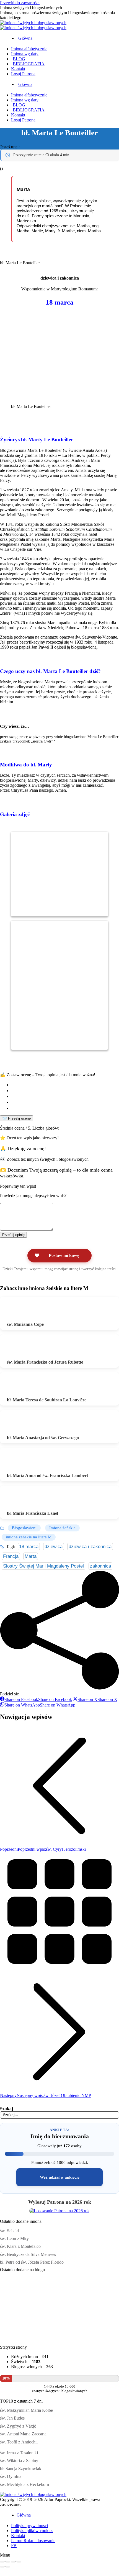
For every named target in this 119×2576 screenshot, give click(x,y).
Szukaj (7, 2109)
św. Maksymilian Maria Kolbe (26, 2410)
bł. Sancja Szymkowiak (21, 2469)
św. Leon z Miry (14, 2239)
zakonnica (100, 1566)
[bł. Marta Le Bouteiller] (33, 910)
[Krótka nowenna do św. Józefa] (51, 2339)
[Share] (8, 2562)
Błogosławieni (24, 1528)
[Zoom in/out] (19, 2562)
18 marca (29, 1547)
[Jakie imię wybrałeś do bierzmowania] (17, 2339)
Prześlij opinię (13, 1235)
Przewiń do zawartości (20, 3)
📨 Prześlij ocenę (16, 1118)
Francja (11, 1556)
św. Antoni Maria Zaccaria (23, 2434)
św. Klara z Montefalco (20, 2246)
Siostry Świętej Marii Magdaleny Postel (43, 1566)
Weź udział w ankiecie (60, 2177)
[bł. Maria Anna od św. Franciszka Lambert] (22, 1461)
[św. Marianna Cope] (22, 1310)
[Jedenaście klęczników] (17, 2304)
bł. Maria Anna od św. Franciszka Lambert (47, 1475)
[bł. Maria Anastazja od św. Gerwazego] (22, 1424)
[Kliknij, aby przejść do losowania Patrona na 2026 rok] (59, 2211)
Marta (31, 1556)
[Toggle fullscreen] (13, 2562)
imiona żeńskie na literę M (29, 1537)
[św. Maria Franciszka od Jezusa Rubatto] (22, 1348)
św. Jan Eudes (12, 2418)
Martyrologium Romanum (74, 289)
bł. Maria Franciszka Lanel (33, 1513)
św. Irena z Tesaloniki (19, 2453)
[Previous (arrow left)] (2, 2567)
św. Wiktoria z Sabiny (19, 2461)
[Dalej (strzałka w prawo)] (8, 2567)
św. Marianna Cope (25, 1324)
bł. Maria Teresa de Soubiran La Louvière (47, 1400)
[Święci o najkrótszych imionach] (51, 2304)
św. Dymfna (11, 2476)
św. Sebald (9, 2231)
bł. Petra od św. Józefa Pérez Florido (32, 2262)
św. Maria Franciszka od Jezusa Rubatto (45, 1362)
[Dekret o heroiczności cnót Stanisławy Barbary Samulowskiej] (85, 2304)
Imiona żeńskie (62, 1528)
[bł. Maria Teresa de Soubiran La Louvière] (22, 1386)
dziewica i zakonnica (90, 1547)
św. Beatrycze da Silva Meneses (28, 2254)
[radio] (65, 1085)
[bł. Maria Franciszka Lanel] (22, 1499)
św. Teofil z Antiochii (19, 2442)
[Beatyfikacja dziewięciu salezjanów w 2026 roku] (85, 2339)
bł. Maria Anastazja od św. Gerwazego (43, 1438)
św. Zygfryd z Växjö (18, 2426)
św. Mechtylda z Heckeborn (24, 2484)
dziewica (54, 1547)
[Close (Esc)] (2, 2562)
